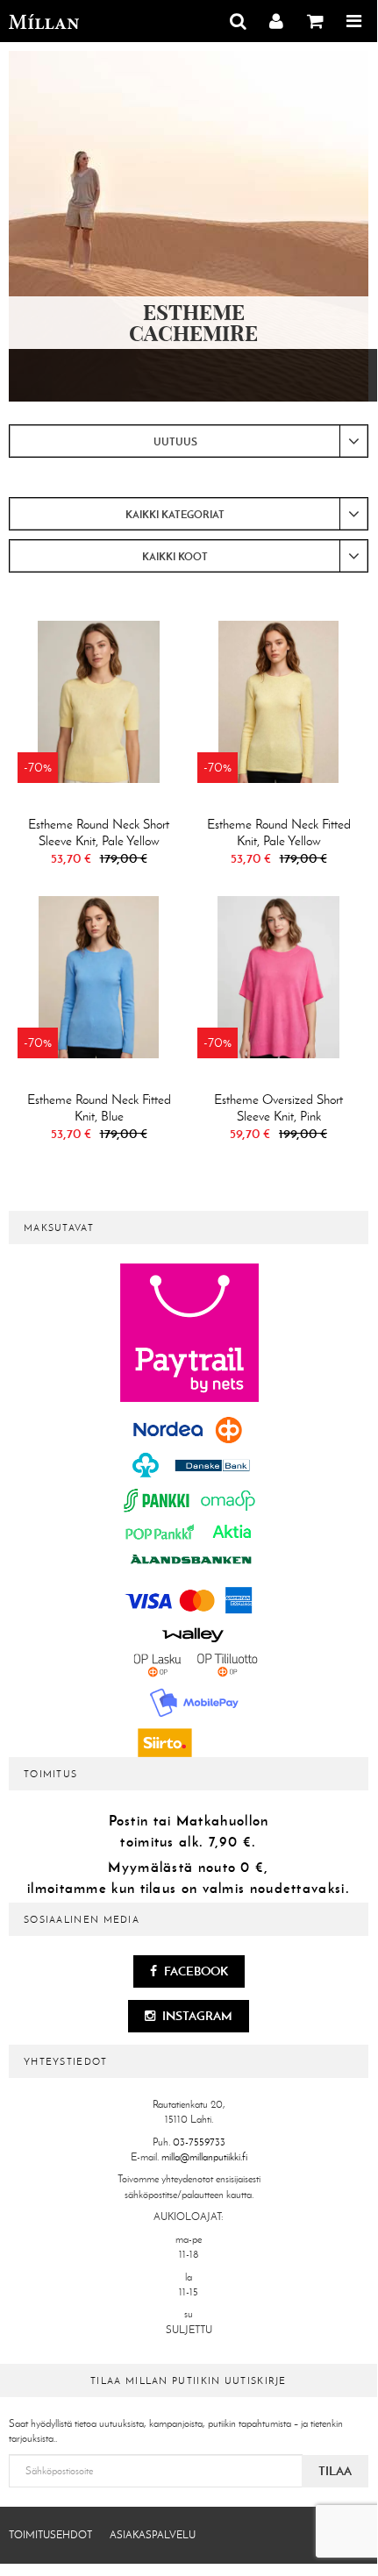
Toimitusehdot (50, 2535)
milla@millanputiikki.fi (204, 2157)
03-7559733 (199, 2142)
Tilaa (335, 2471)
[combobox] (189, 441)
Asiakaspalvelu (153, 2535)
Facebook (195, 1971)
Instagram (196, 2016)
